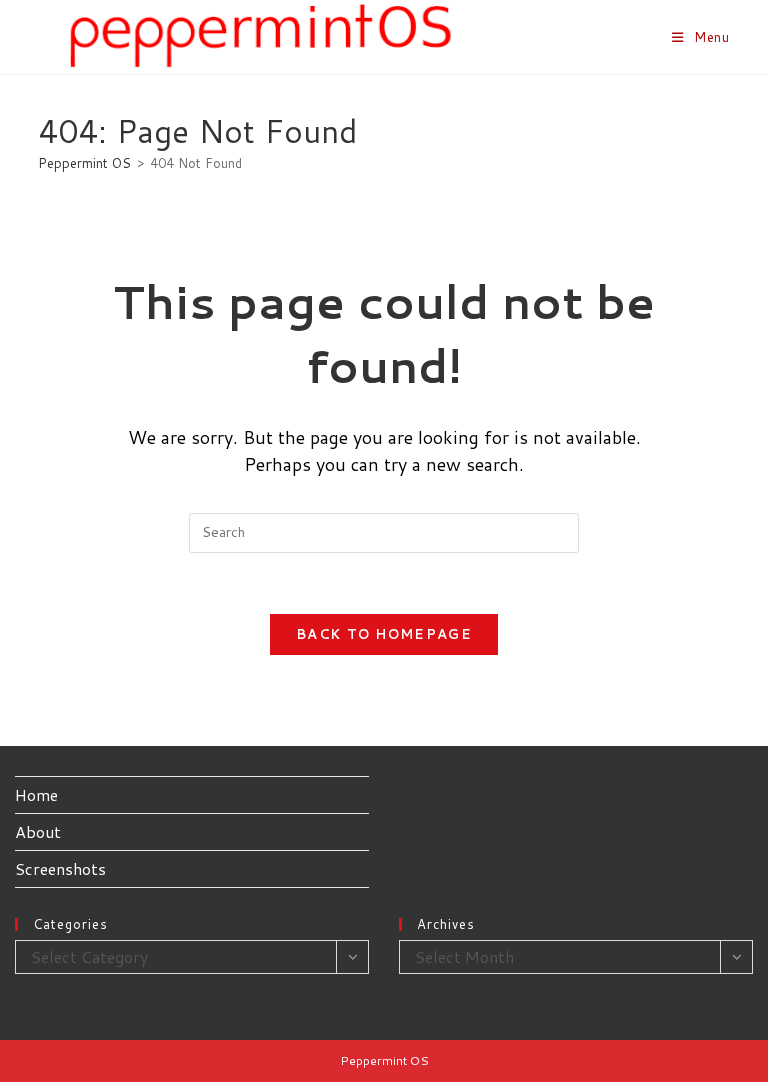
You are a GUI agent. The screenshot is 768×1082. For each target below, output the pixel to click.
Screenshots (60, 868)
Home (36, 794)
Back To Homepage (384, 634)
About (38, 831)
